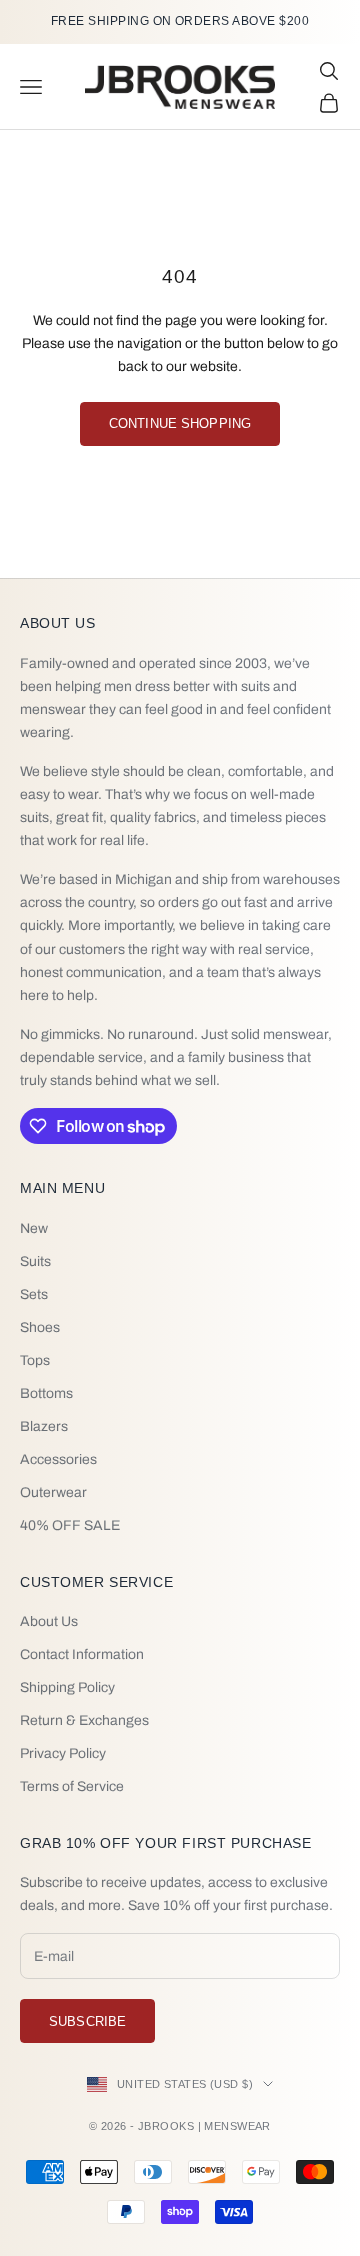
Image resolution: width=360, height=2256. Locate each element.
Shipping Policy (67, 1687)
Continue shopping (180, 423)
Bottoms (46, 1393)
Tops (35, 1360)
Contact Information (82, 1654)
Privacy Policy (63, 1753)
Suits (35, 1261)
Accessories (58, 1459)
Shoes (40, 1327)
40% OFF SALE (70, 1525)
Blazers (44, 1426)
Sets (34, 1294)
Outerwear (53, 1492)
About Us (49, 1621)
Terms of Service (72, 1786)
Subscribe (87, 2021)
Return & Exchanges (84, 1720)
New (34, 1228)
